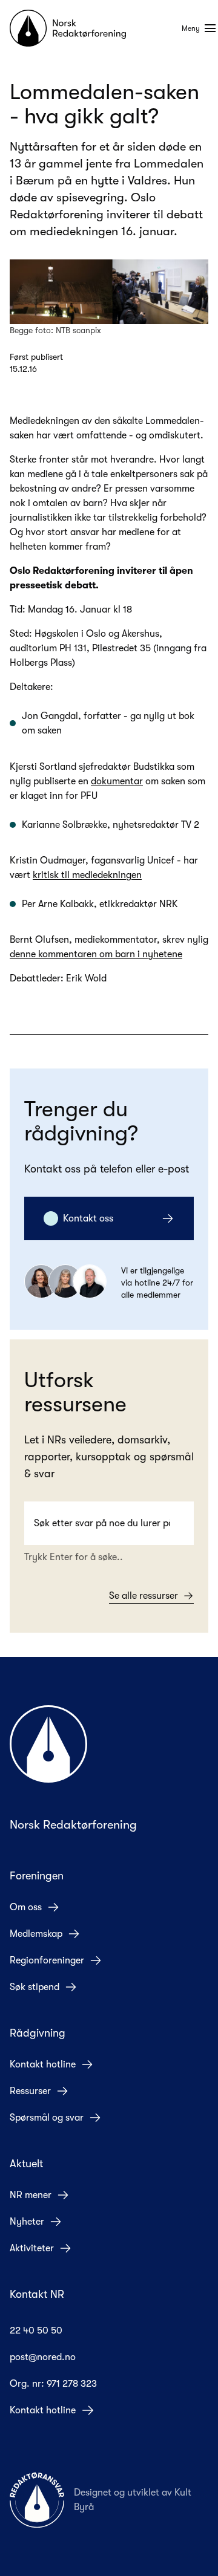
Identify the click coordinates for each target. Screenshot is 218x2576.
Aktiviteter (32, 2248)
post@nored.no (43, 2357)
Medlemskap (36, 1934)
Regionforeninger (47, 1960)
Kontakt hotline (43, 2064)
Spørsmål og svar (47, 2118)
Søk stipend (35, 1987)
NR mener (31, 2195)
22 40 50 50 (36, 2330)
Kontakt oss (88, 1218)
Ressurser (30, 2091)
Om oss (26, 1907)
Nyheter (27, 2222)
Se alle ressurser (144, 1596)
